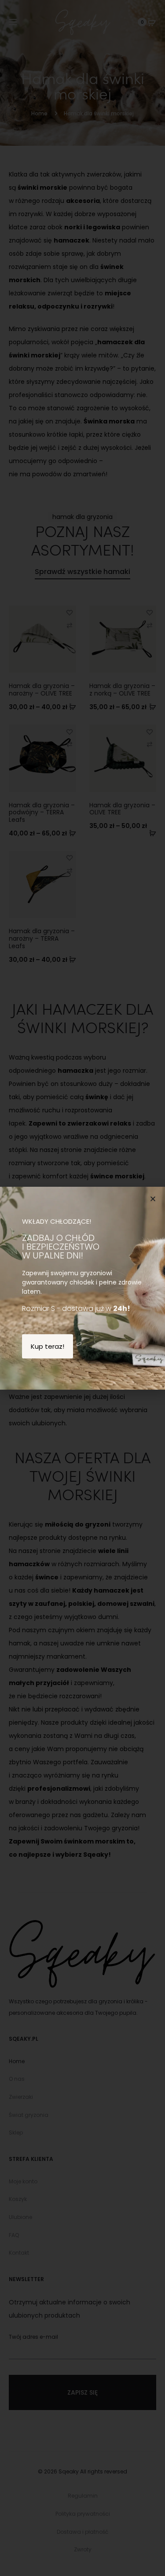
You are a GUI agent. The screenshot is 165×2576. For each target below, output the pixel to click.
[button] (153, 1199)
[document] (82, 1288)
